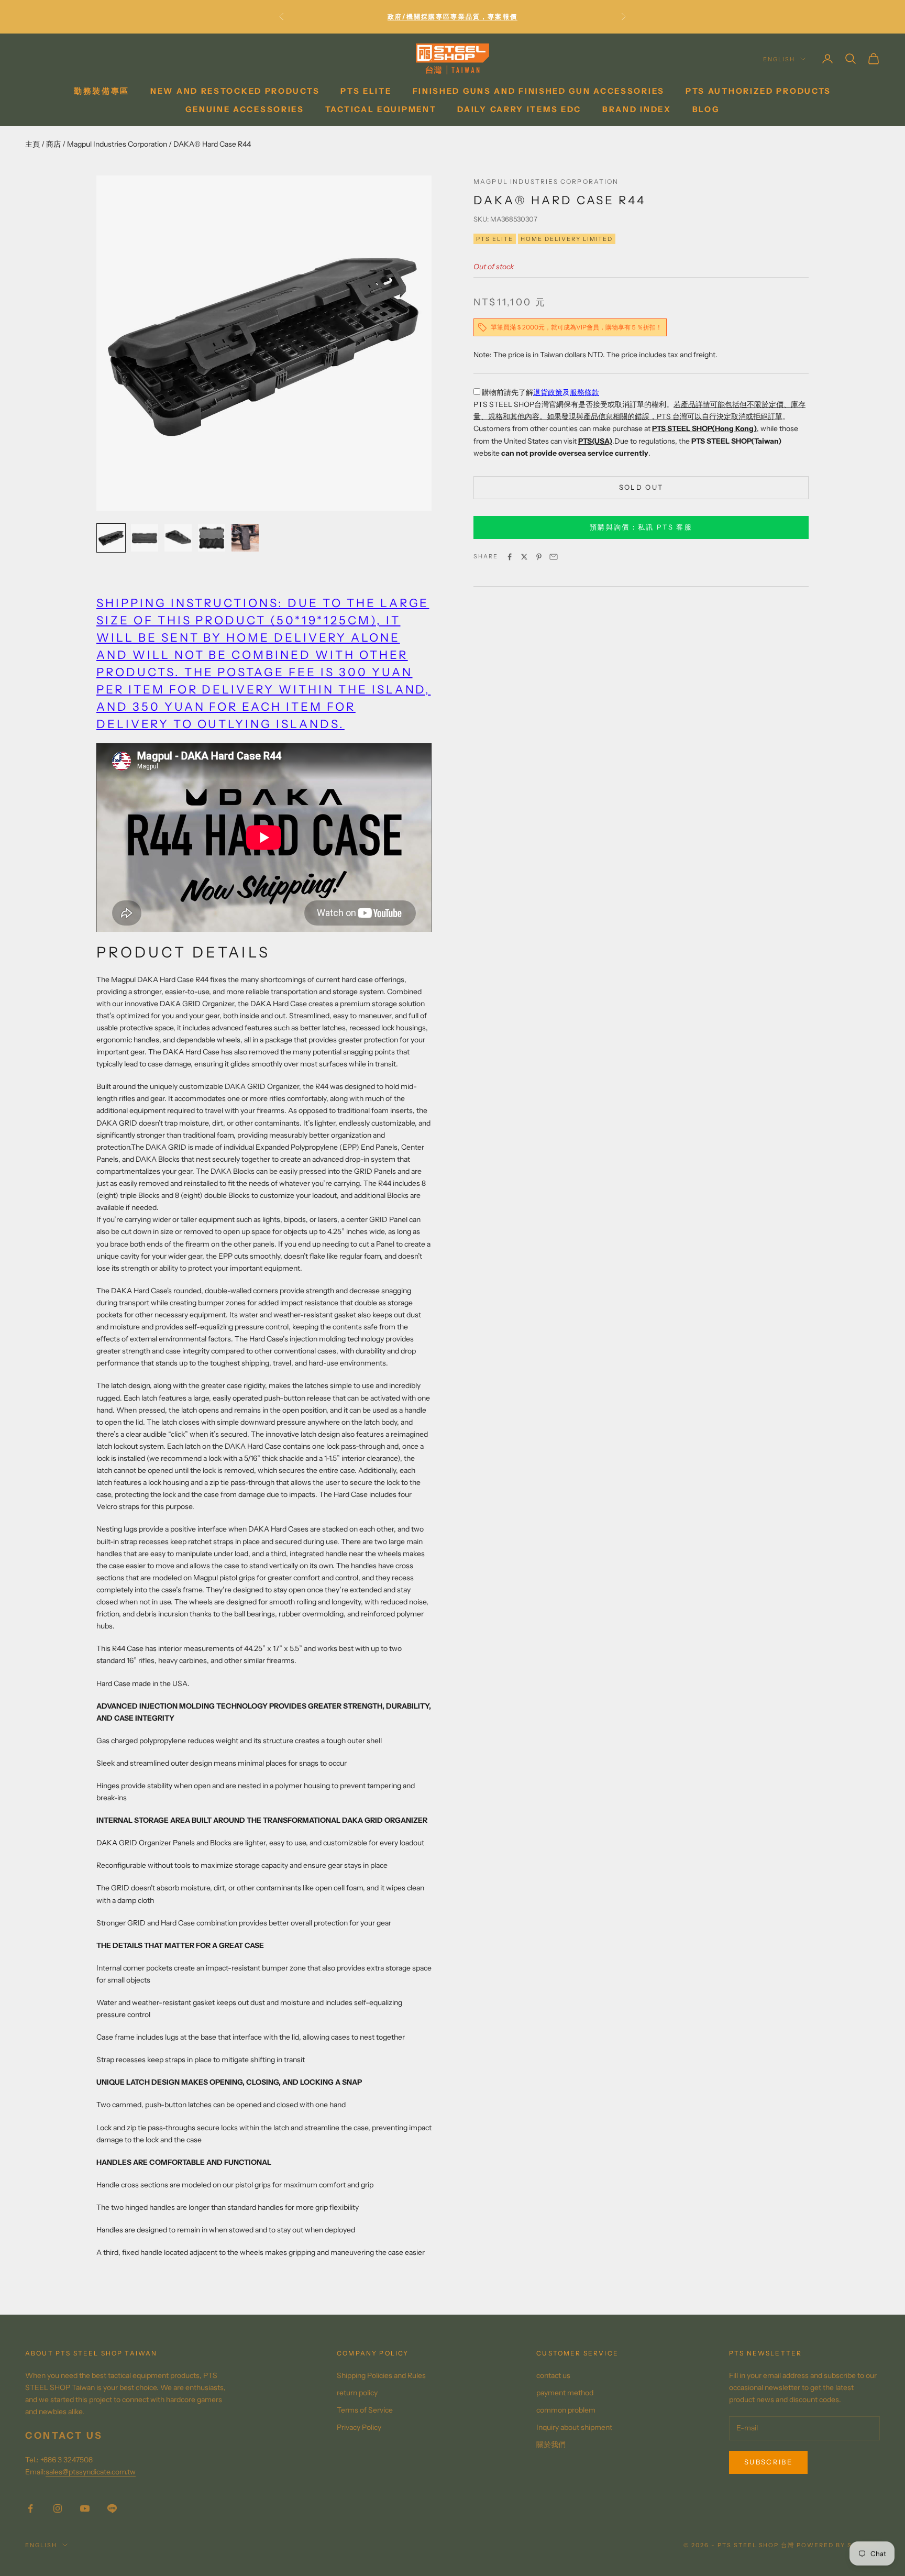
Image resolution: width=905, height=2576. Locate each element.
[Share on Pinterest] (539, 557)
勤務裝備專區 (102, 91)
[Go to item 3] (178, 538)
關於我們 (551, 2445)
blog (706, 109)
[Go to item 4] (212, 538)
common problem (566, 2410)
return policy (357, 2393)
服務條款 (584, 392)
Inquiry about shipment (574, 2427)
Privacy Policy (359, 2427)
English (779, 59)
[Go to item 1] (111, 538)
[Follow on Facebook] (30, 2508)
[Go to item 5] (245, 538)
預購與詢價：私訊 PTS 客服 (641, 527)
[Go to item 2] (145, 538)
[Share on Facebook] (510, 557)
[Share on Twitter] (524, 557)
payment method (565, 2393)
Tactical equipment (381, 109)
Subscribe (768, 2462)
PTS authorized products (758, 91)
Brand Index (637, 109)
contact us (553, 2375)
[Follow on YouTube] (85, 2508)
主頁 (32, 144)
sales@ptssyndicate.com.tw (91, 2472)
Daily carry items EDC (519, 109)
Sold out (641, 487)
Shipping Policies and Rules (381, 2375)
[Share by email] (554, 557)
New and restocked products (235, 91)
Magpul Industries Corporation (117, 144)
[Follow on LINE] (112, 2508)
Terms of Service (365, 2410)
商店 (53, 144)
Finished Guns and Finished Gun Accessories (539, 91)
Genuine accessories (245, 109)
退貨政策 (548, 392)
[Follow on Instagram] (58, 2508)
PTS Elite (366, 91)
